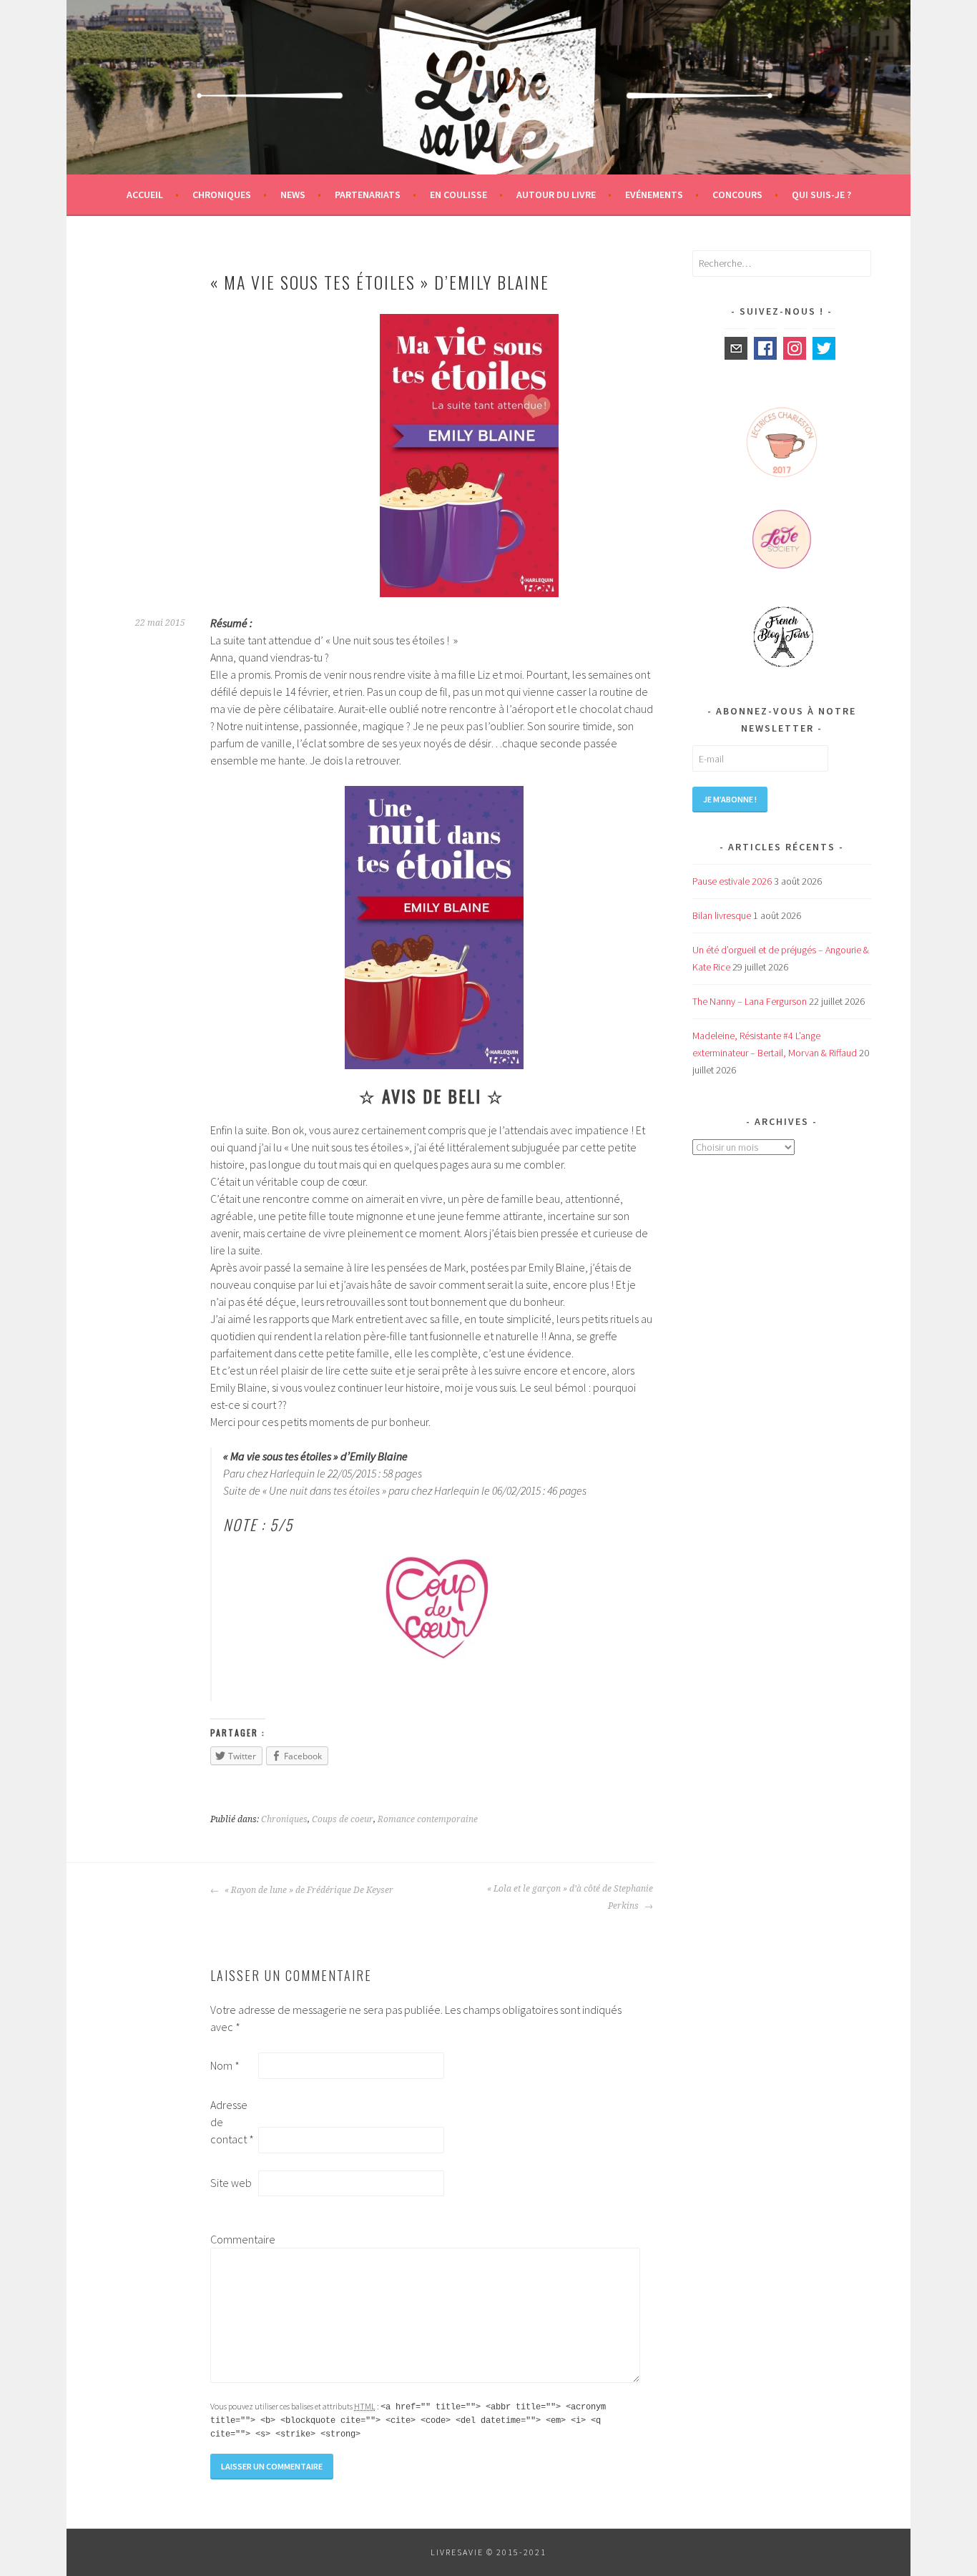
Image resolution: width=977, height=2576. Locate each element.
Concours (737, 195)
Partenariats (368, 195)
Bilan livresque (722, 915)
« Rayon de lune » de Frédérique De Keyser (308, 1890)
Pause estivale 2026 (732, 881)
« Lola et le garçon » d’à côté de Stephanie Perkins (570, 1897)
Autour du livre (556, 195)
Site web (231, 2183)
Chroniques (222, 195)
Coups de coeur (343, 1819)
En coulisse (458, 195)
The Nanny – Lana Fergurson (750, 1001)
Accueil (145, 195)
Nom (225, 2065)
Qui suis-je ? (821, 195)
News (293, 195)
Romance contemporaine (428, 1819)
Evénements (654, 195)
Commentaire (233, 2239)
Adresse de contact (232, 2122)
